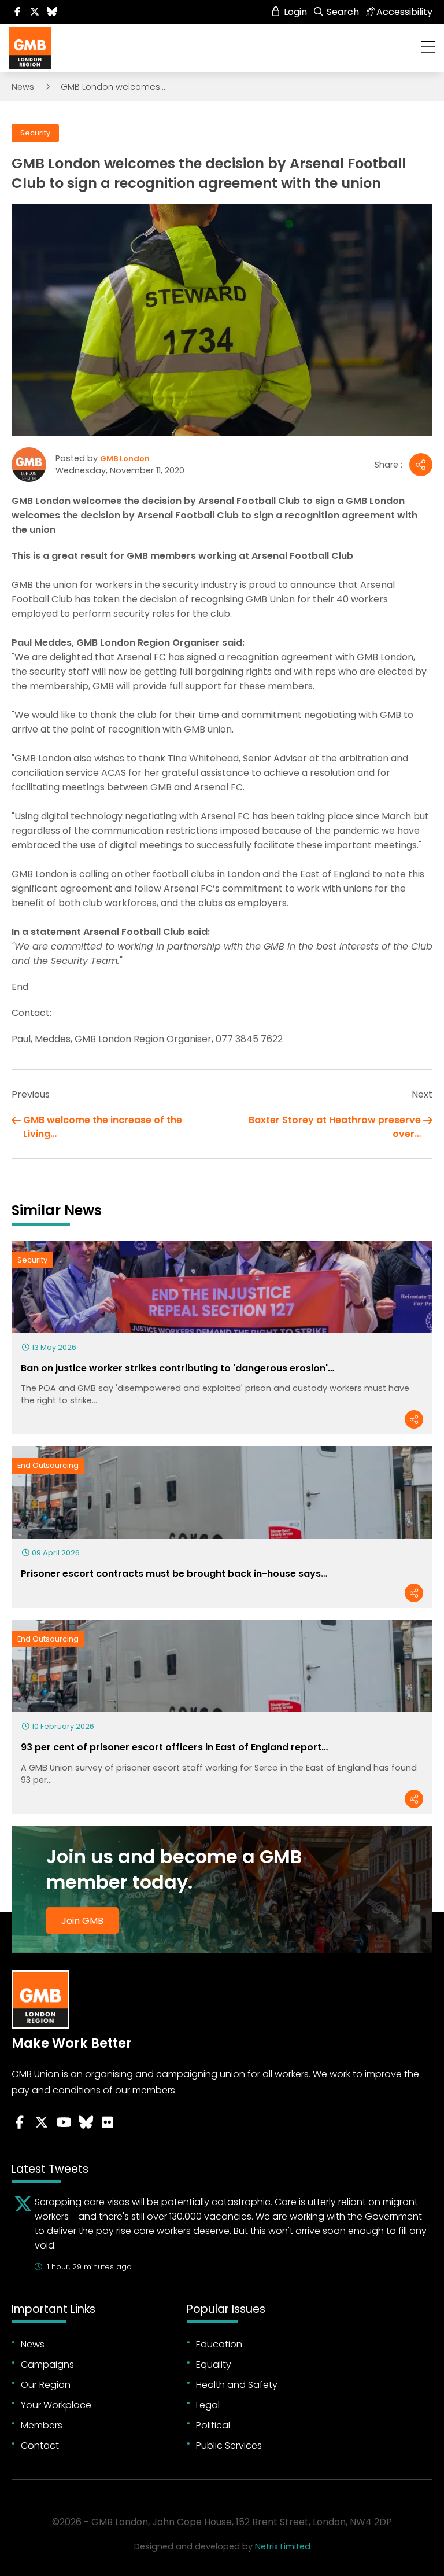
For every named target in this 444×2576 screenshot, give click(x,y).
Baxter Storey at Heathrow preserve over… (335, 1127)
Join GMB (82, 1921)
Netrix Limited (283, 2546)
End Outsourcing (48, 1465)
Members (42, 2425)
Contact (40, 2446)
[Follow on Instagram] (108, 2122)
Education (219, 2344)
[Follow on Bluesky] (52, 12)
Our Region (46, 2385)
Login (294, 12)
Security (35, 133)
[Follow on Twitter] (35, 12)
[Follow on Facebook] (17, 12)
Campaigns (47, 2365)
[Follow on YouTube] (64, 2122)
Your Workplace (56, 2405)
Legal (208, 2405)
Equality (214, 2365)
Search (342, 12)
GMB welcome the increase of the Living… (103, 1127)
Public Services (229, 2446)
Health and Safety (237, 2385)
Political (213, 2425)
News (23, 87)
